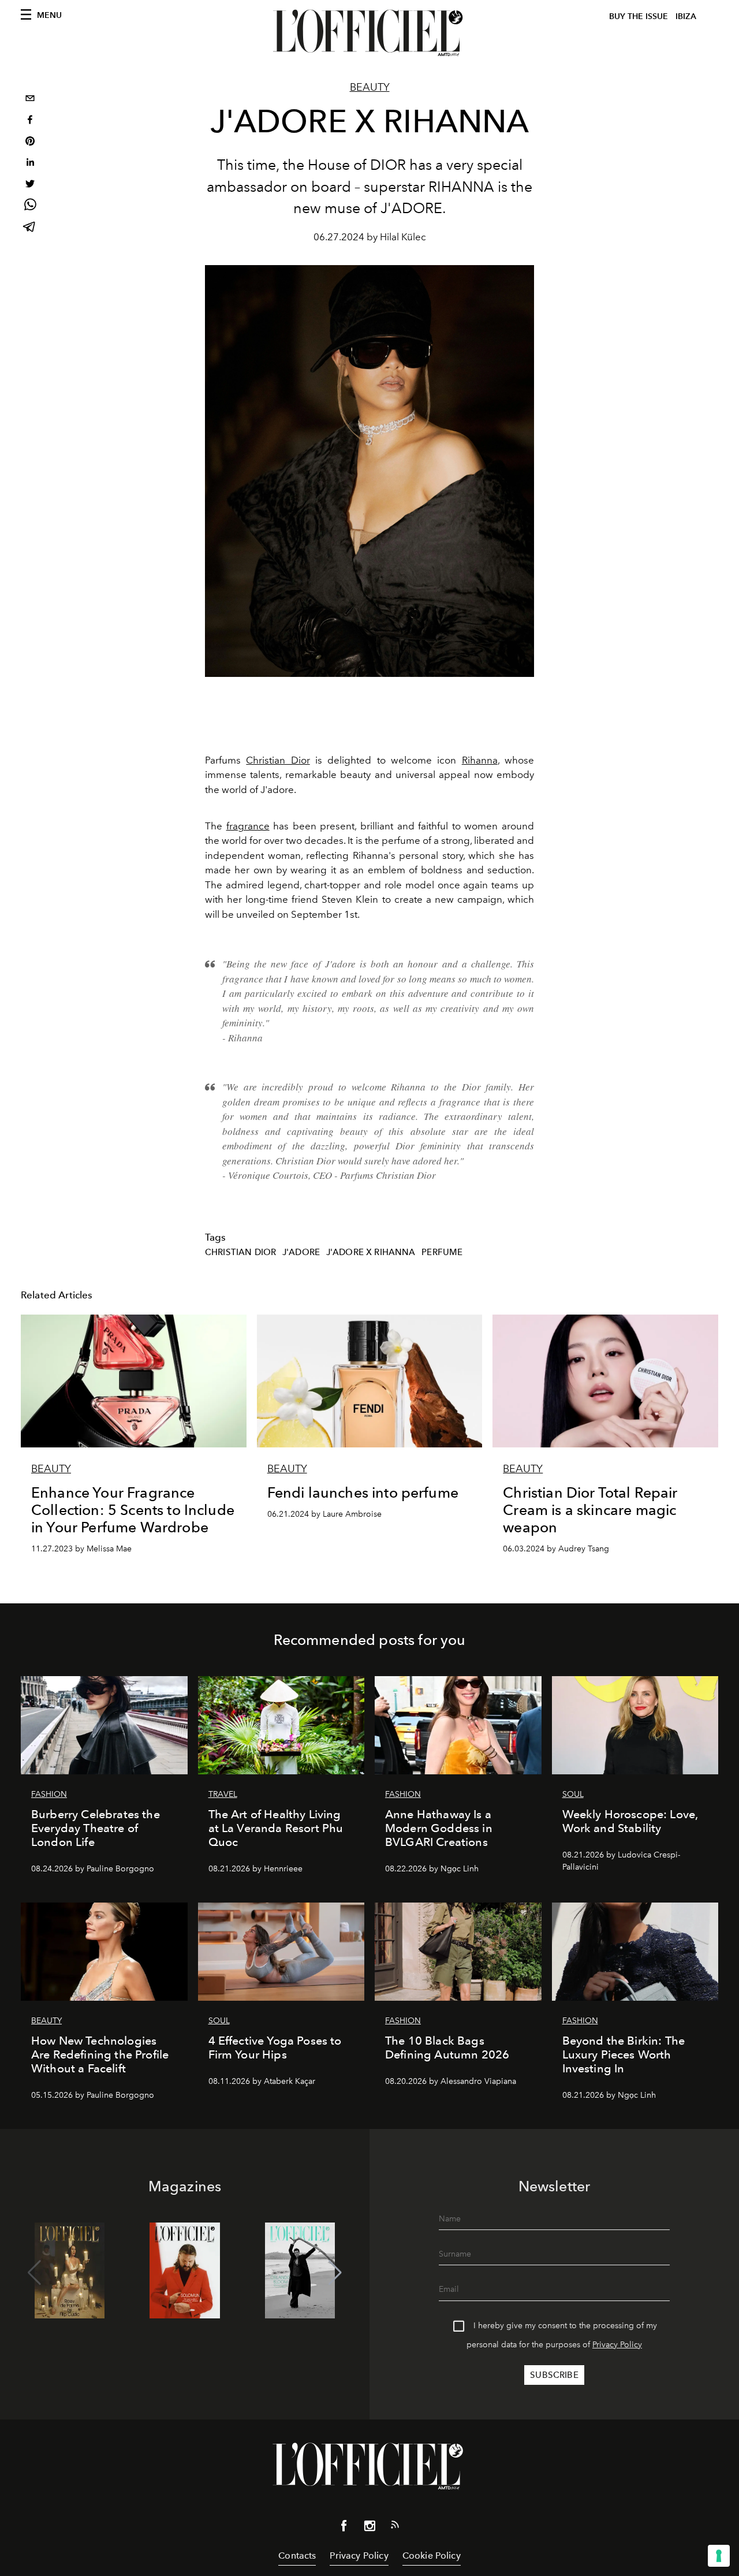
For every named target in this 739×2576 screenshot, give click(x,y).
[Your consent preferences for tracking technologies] (719, 2556)
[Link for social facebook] (344, 2528)
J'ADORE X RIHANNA (371, 1252)
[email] (30, 100)
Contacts (297, 2555)
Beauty (370, 87)
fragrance (248, 826)
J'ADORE (301, 1252)
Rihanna (480, 760)
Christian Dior (278, 760)
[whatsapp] (30, 206)
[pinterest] (30, 142)
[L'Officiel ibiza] (369, 33)
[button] (335, 2273)
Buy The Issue (639, 16)
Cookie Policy (432, 2555)
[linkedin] (30, 164)
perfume (442, 1252)
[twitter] (30, 185)
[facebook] (30, 121)
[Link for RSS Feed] (395, 2527)
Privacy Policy (617, 2345)
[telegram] (30, 228)
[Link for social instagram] (369, 2528)
